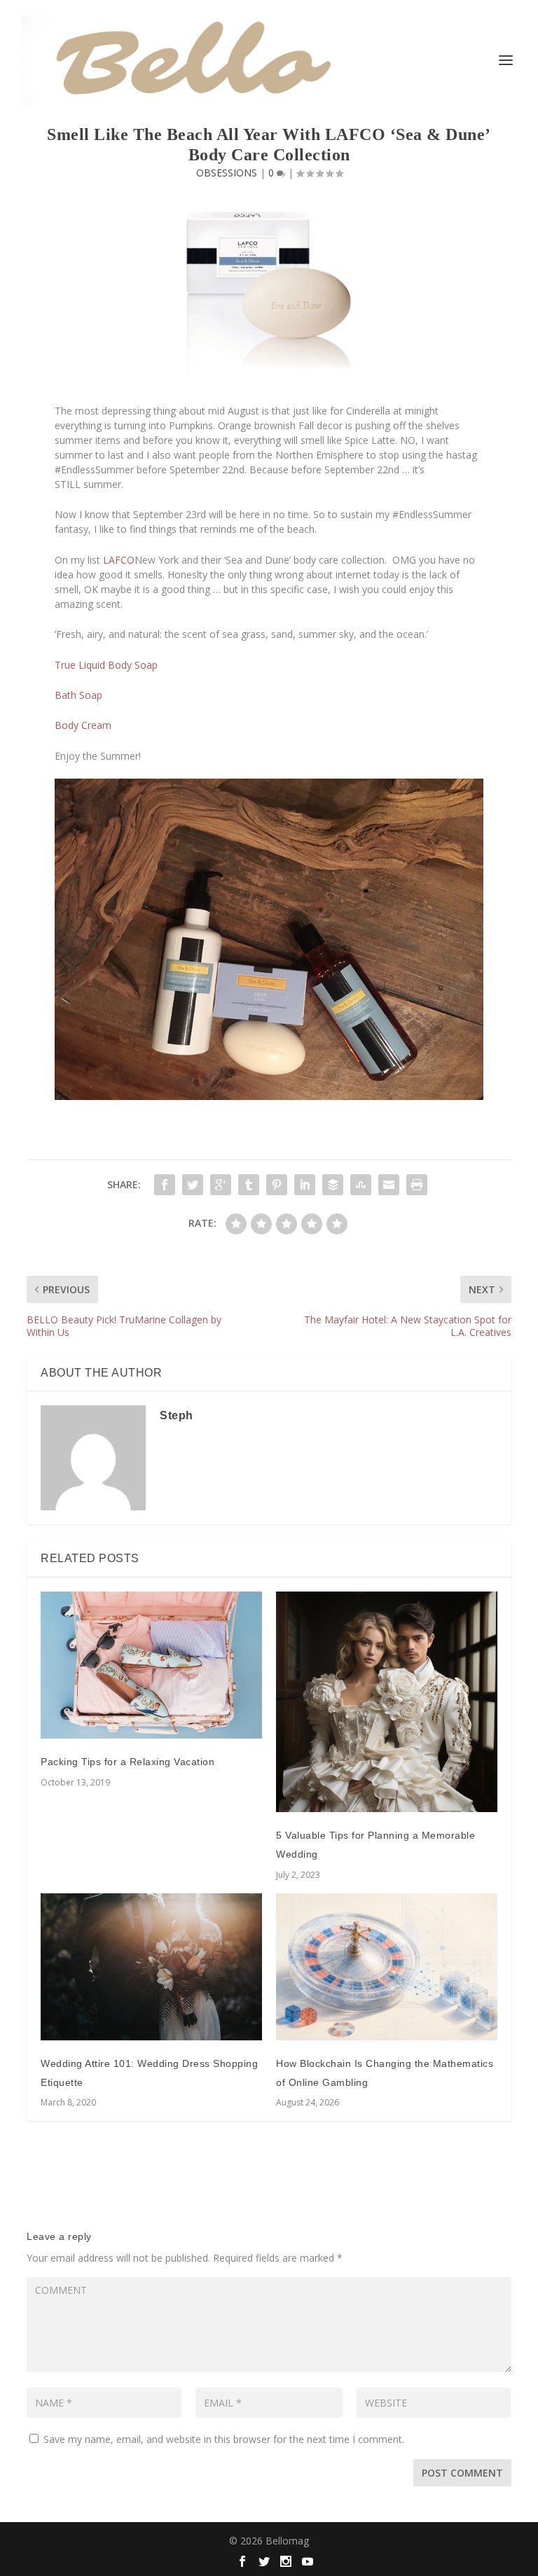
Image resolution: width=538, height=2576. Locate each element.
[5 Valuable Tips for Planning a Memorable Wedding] (387, 1702)
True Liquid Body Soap (106, 665)
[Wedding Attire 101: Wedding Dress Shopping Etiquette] (151, 1967)
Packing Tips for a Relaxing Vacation (127, 1762)
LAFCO (119, 560)
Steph (177, 1415)
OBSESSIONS (227, 173)
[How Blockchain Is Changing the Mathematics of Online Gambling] (387, 1967)
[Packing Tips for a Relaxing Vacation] (151, 1665)
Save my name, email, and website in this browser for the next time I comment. (224, 2439)
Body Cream (83, 725)
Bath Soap (78, 695)
